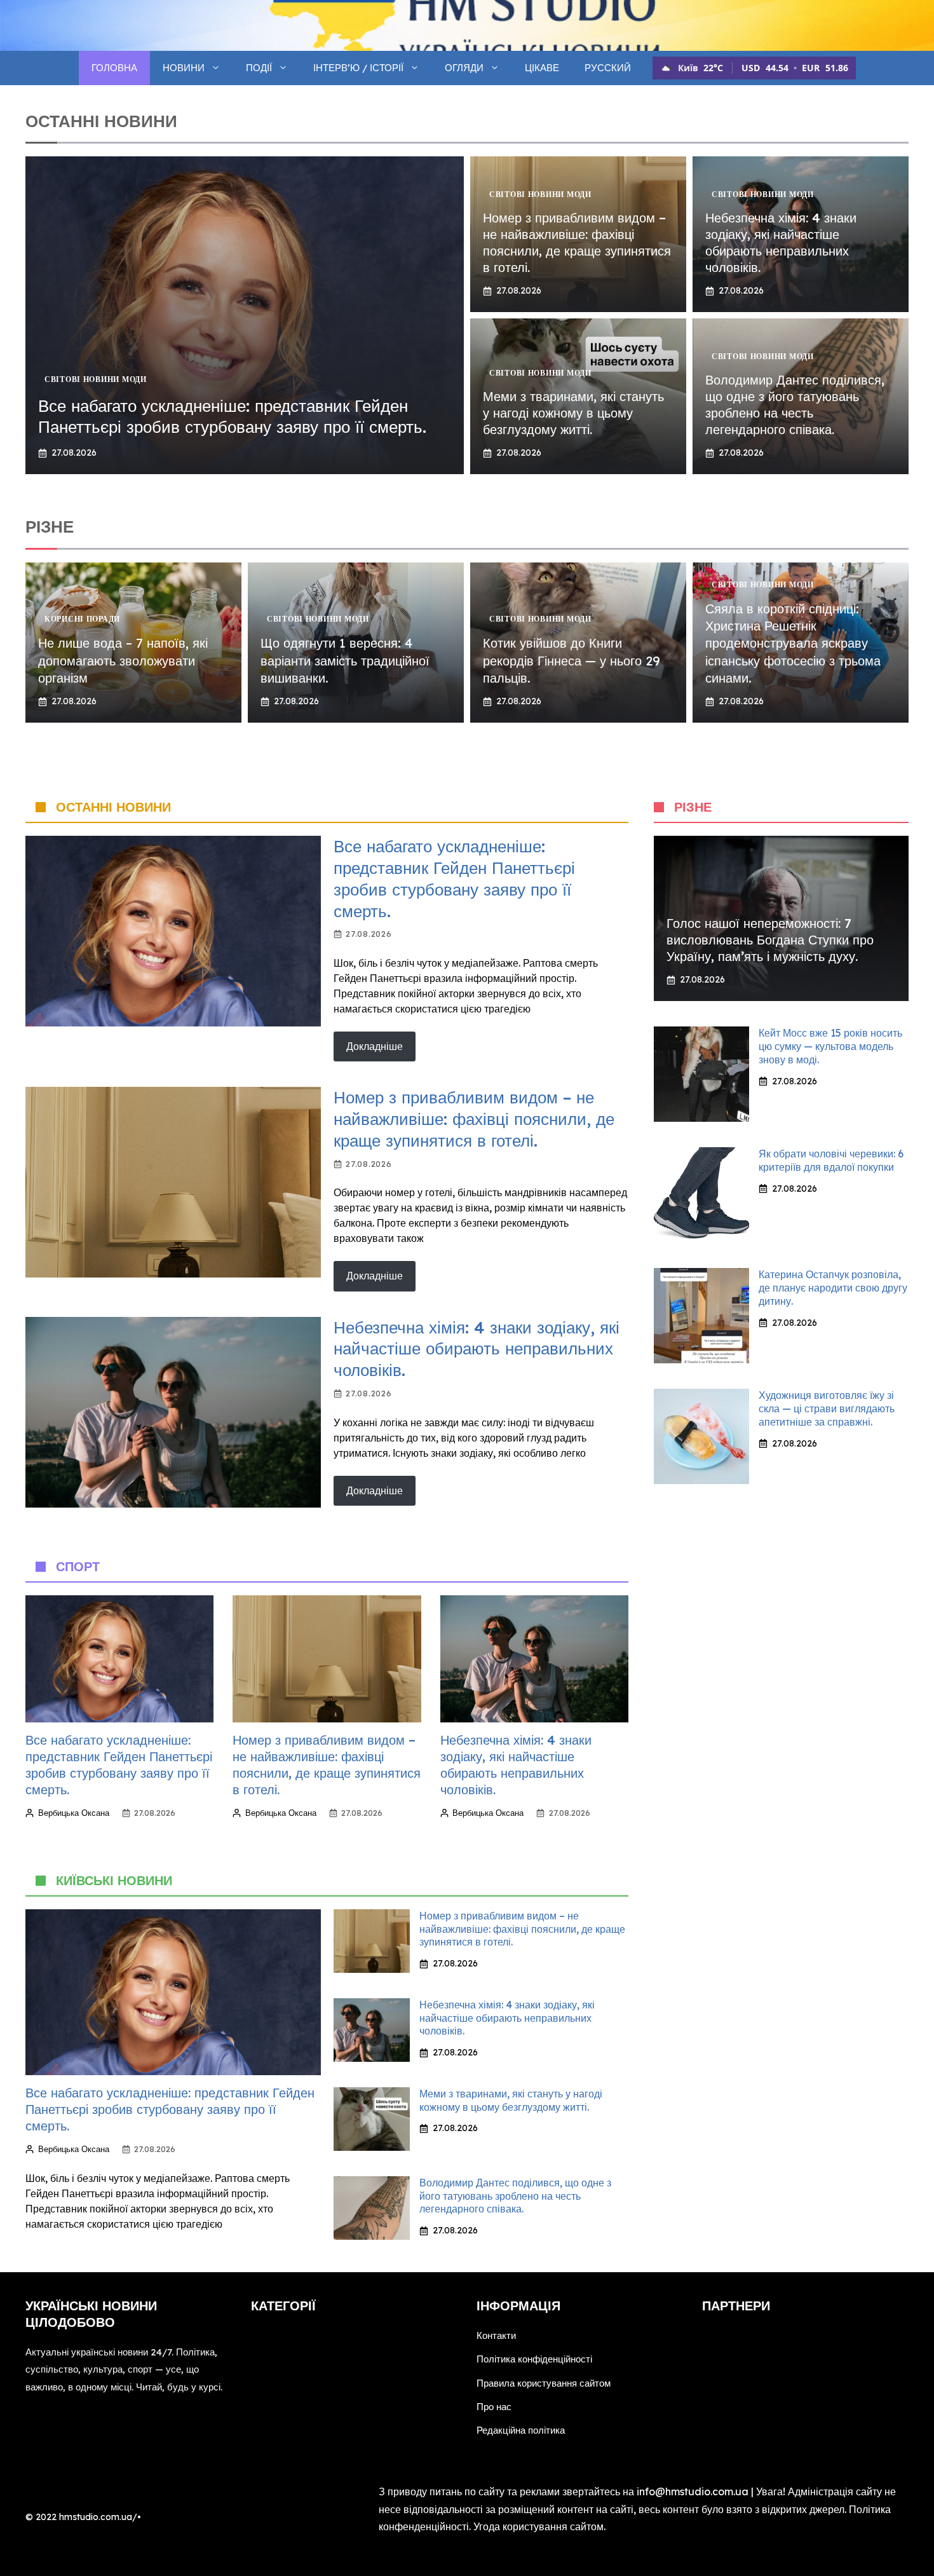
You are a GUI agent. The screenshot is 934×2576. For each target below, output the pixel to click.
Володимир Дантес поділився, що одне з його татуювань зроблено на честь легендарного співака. (795, 405)
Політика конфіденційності (534, 2359)
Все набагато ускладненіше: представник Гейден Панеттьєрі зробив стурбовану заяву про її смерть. (232, 417)
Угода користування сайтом (538, 2526)
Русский (608, 68)
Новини (184, 68)
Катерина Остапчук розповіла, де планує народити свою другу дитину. (833, 1288)
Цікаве (542, 68)
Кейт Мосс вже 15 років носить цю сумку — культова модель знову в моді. (830, 1046)
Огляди (464, 68)
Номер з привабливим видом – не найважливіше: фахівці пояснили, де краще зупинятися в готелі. (577, 242)
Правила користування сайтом (544, 2383)
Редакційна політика (521, 2430)
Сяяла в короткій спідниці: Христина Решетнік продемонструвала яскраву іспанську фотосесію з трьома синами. (793, 643)
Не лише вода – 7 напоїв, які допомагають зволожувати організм (123, 660)
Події (259, 68)
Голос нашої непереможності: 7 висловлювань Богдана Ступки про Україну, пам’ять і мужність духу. (770, 940)
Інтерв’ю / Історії (358, 68)
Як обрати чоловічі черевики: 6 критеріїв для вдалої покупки (831, 1160)
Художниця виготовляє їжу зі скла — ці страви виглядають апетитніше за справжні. (827, 1408)
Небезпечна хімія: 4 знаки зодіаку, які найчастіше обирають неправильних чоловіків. (781, 242)
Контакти (496, 2335)
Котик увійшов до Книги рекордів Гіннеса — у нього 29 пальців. (572, 660)
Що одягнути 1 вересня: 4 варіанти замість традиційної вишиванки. (345, 660)
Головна (114, 68)
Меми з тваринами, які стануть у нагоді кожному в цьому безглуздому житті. (573, 413)
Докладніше (375, 1046)
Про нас (494, 2407)
